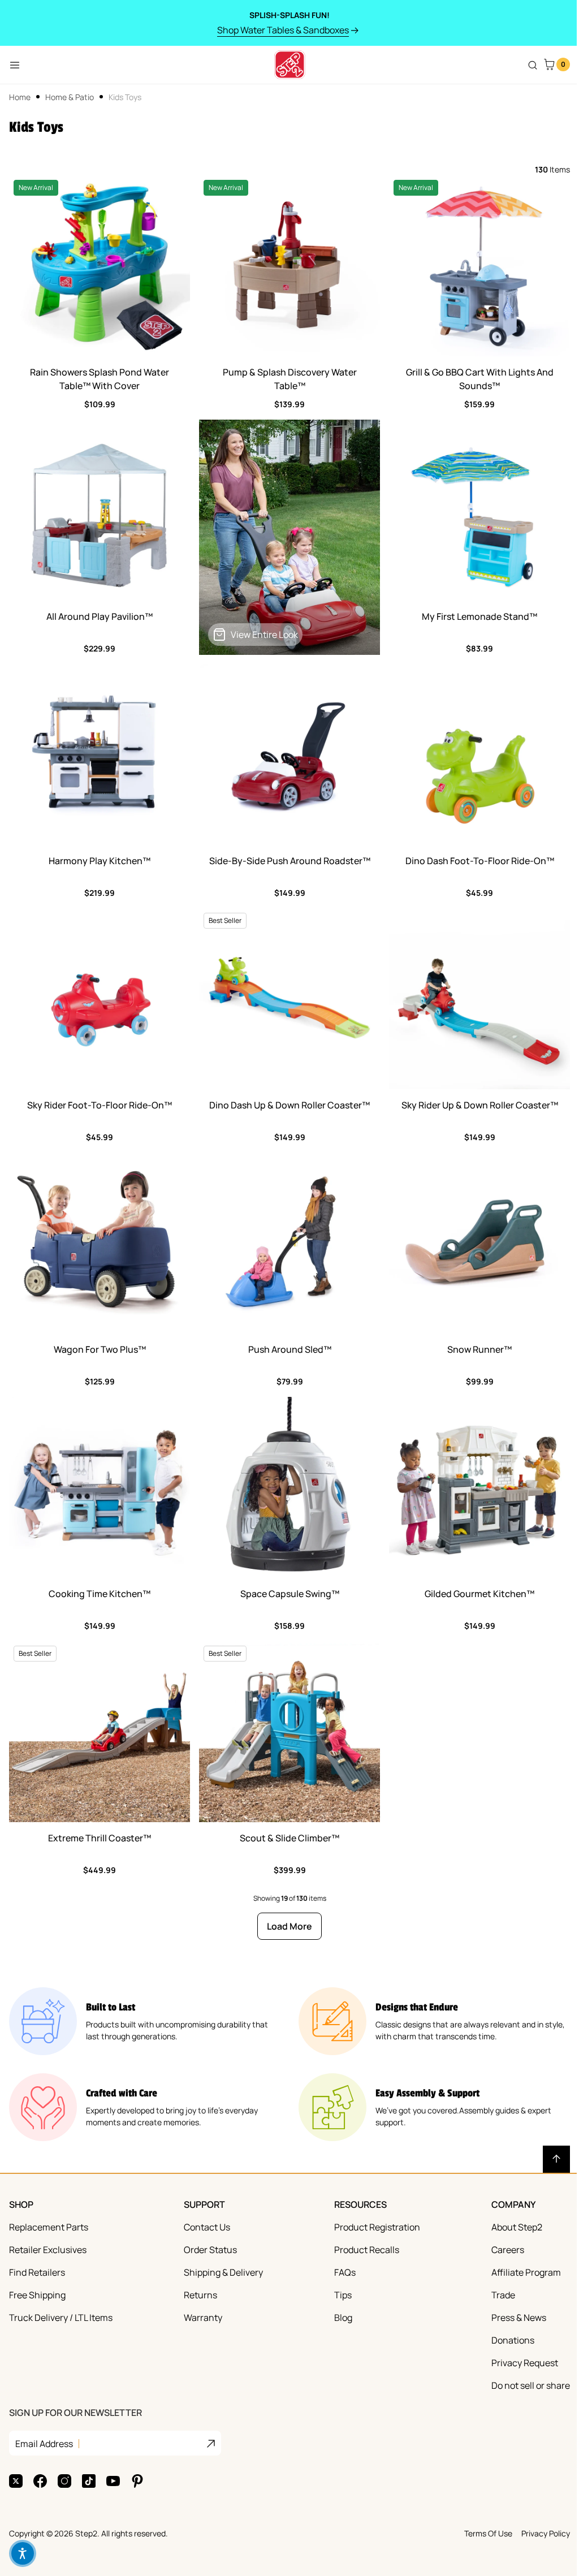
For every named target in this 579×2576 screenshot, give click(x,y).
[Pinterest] (137, 2481)
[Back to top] (556, 2159)
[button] (23, 2553)
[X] (16, 2481)
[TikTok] (89, 2481)
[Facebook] (40, 2481)
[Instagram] (64, 2481)
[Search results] (533, 65)
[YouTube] (113, 2481)
